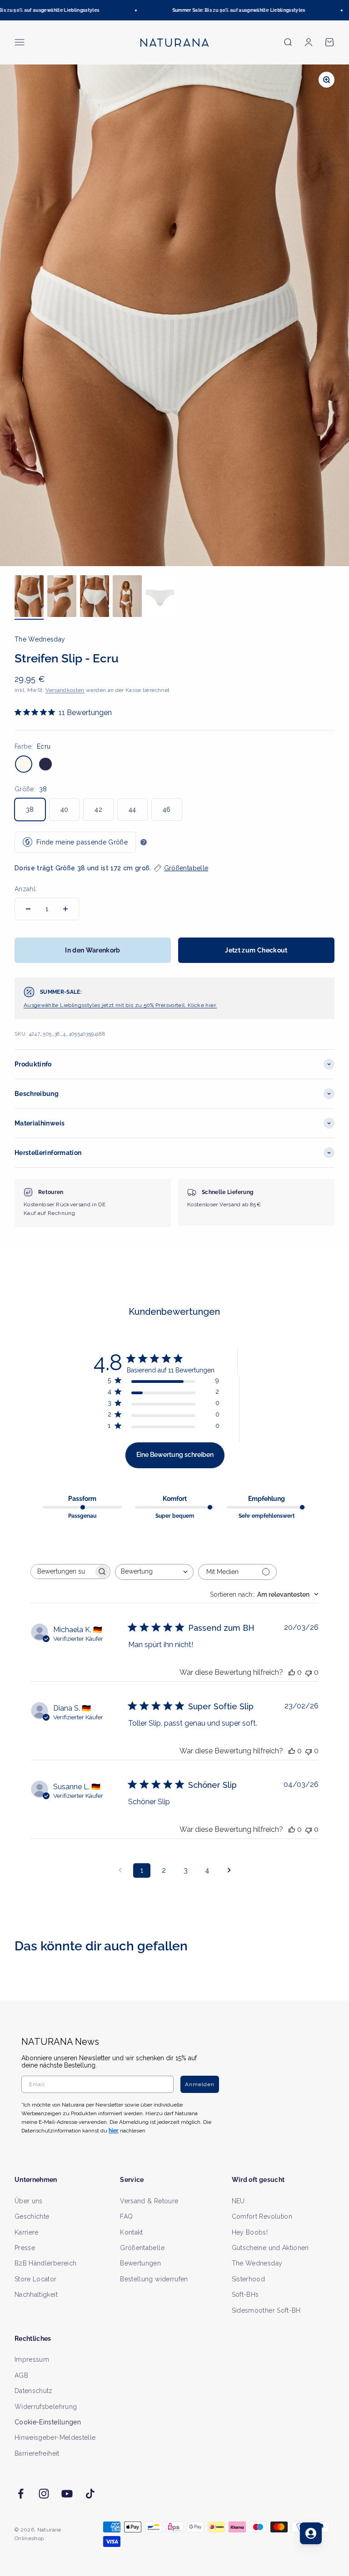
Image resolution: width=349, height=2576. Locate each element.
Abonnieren (258, 1315)
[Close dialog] (331, 1198)
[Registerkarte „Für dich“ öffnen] (311, 2533)
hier (276, 1369)
